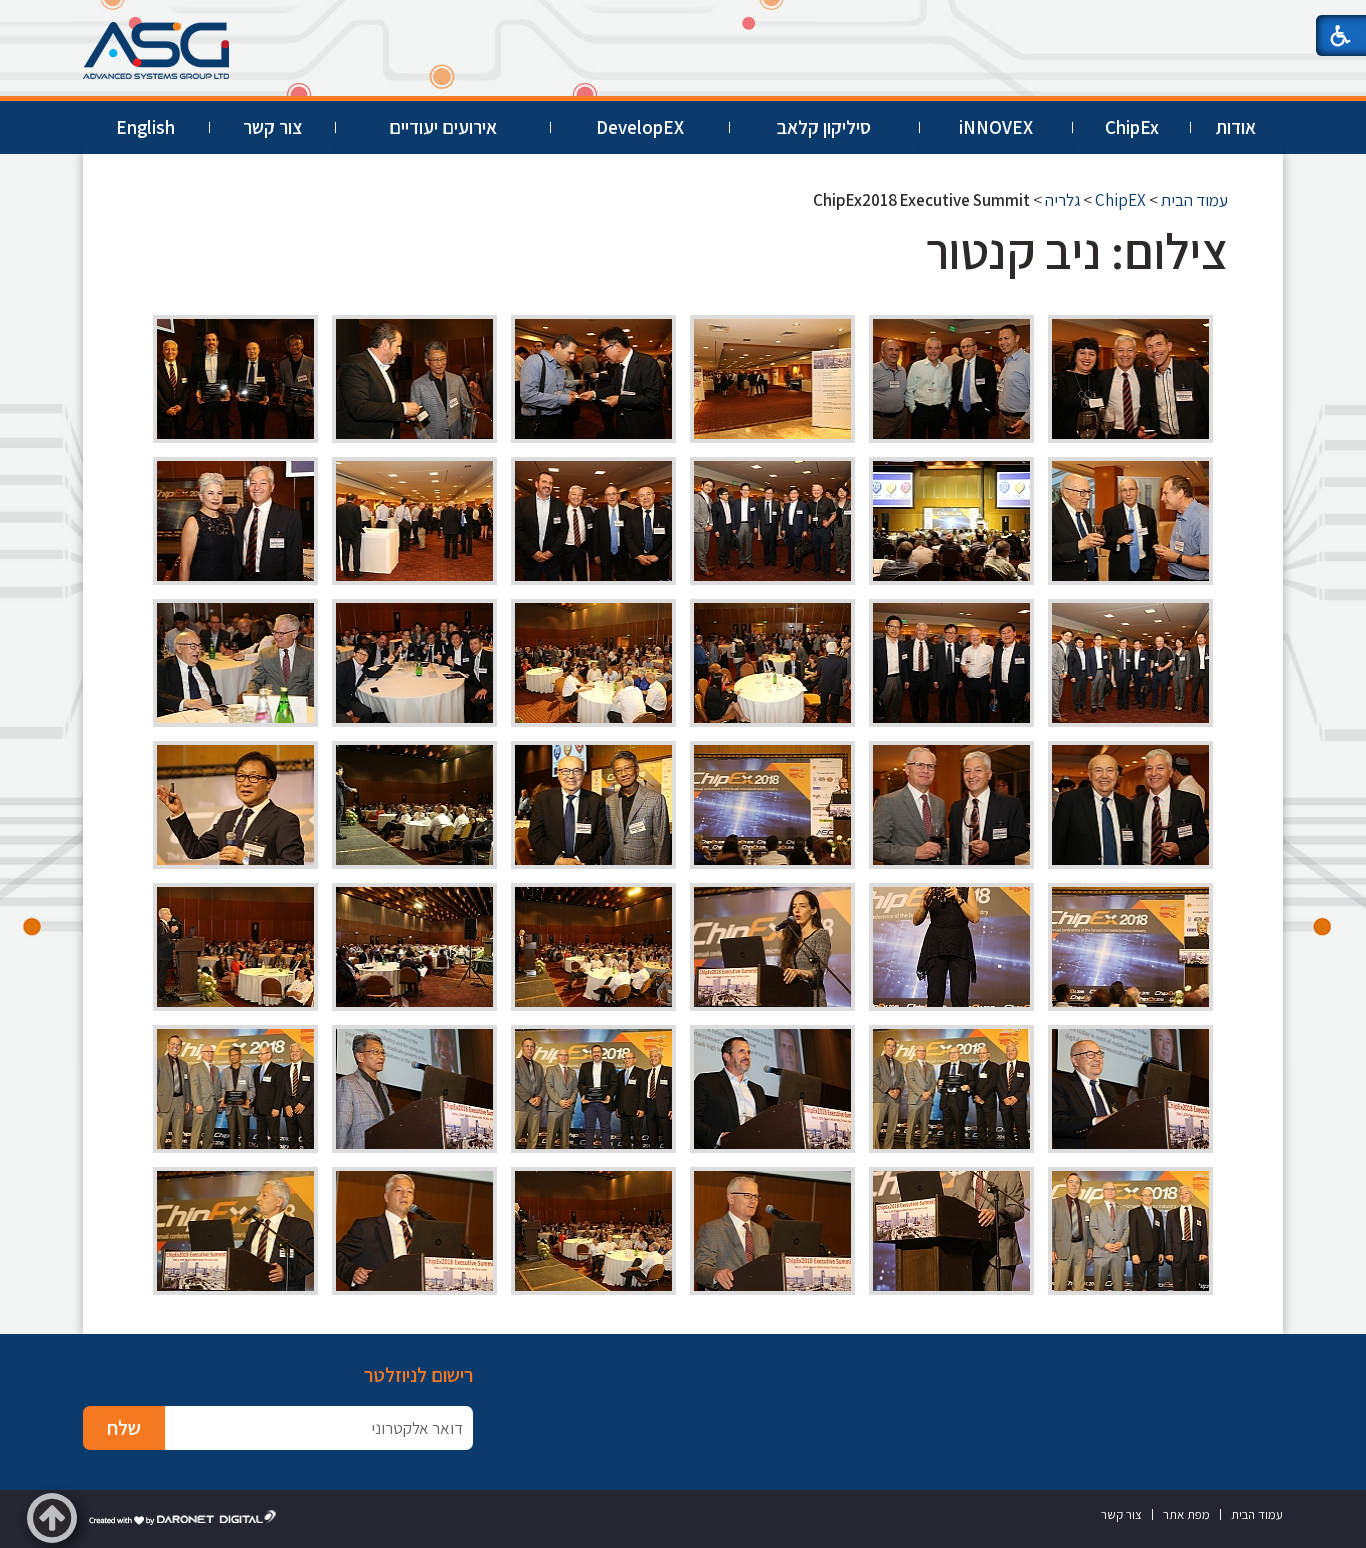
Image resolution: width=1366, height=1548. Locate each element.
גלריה (1062, 200)
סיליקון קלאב (824, 127)
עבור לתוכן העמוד (683, 19)
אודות (1236, 127)
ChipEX (1120, 200)
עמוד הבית (1194, 200)
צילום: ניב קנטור (1077, 250)
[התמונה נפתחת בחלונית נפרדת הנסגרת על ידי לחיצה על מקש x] (1130, 379)
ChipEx (1132, 127)
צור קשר (272, 127)
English (145, 127)
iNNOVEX (996, 127)
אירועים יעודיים (443, 127)
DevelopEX (640, 127)
